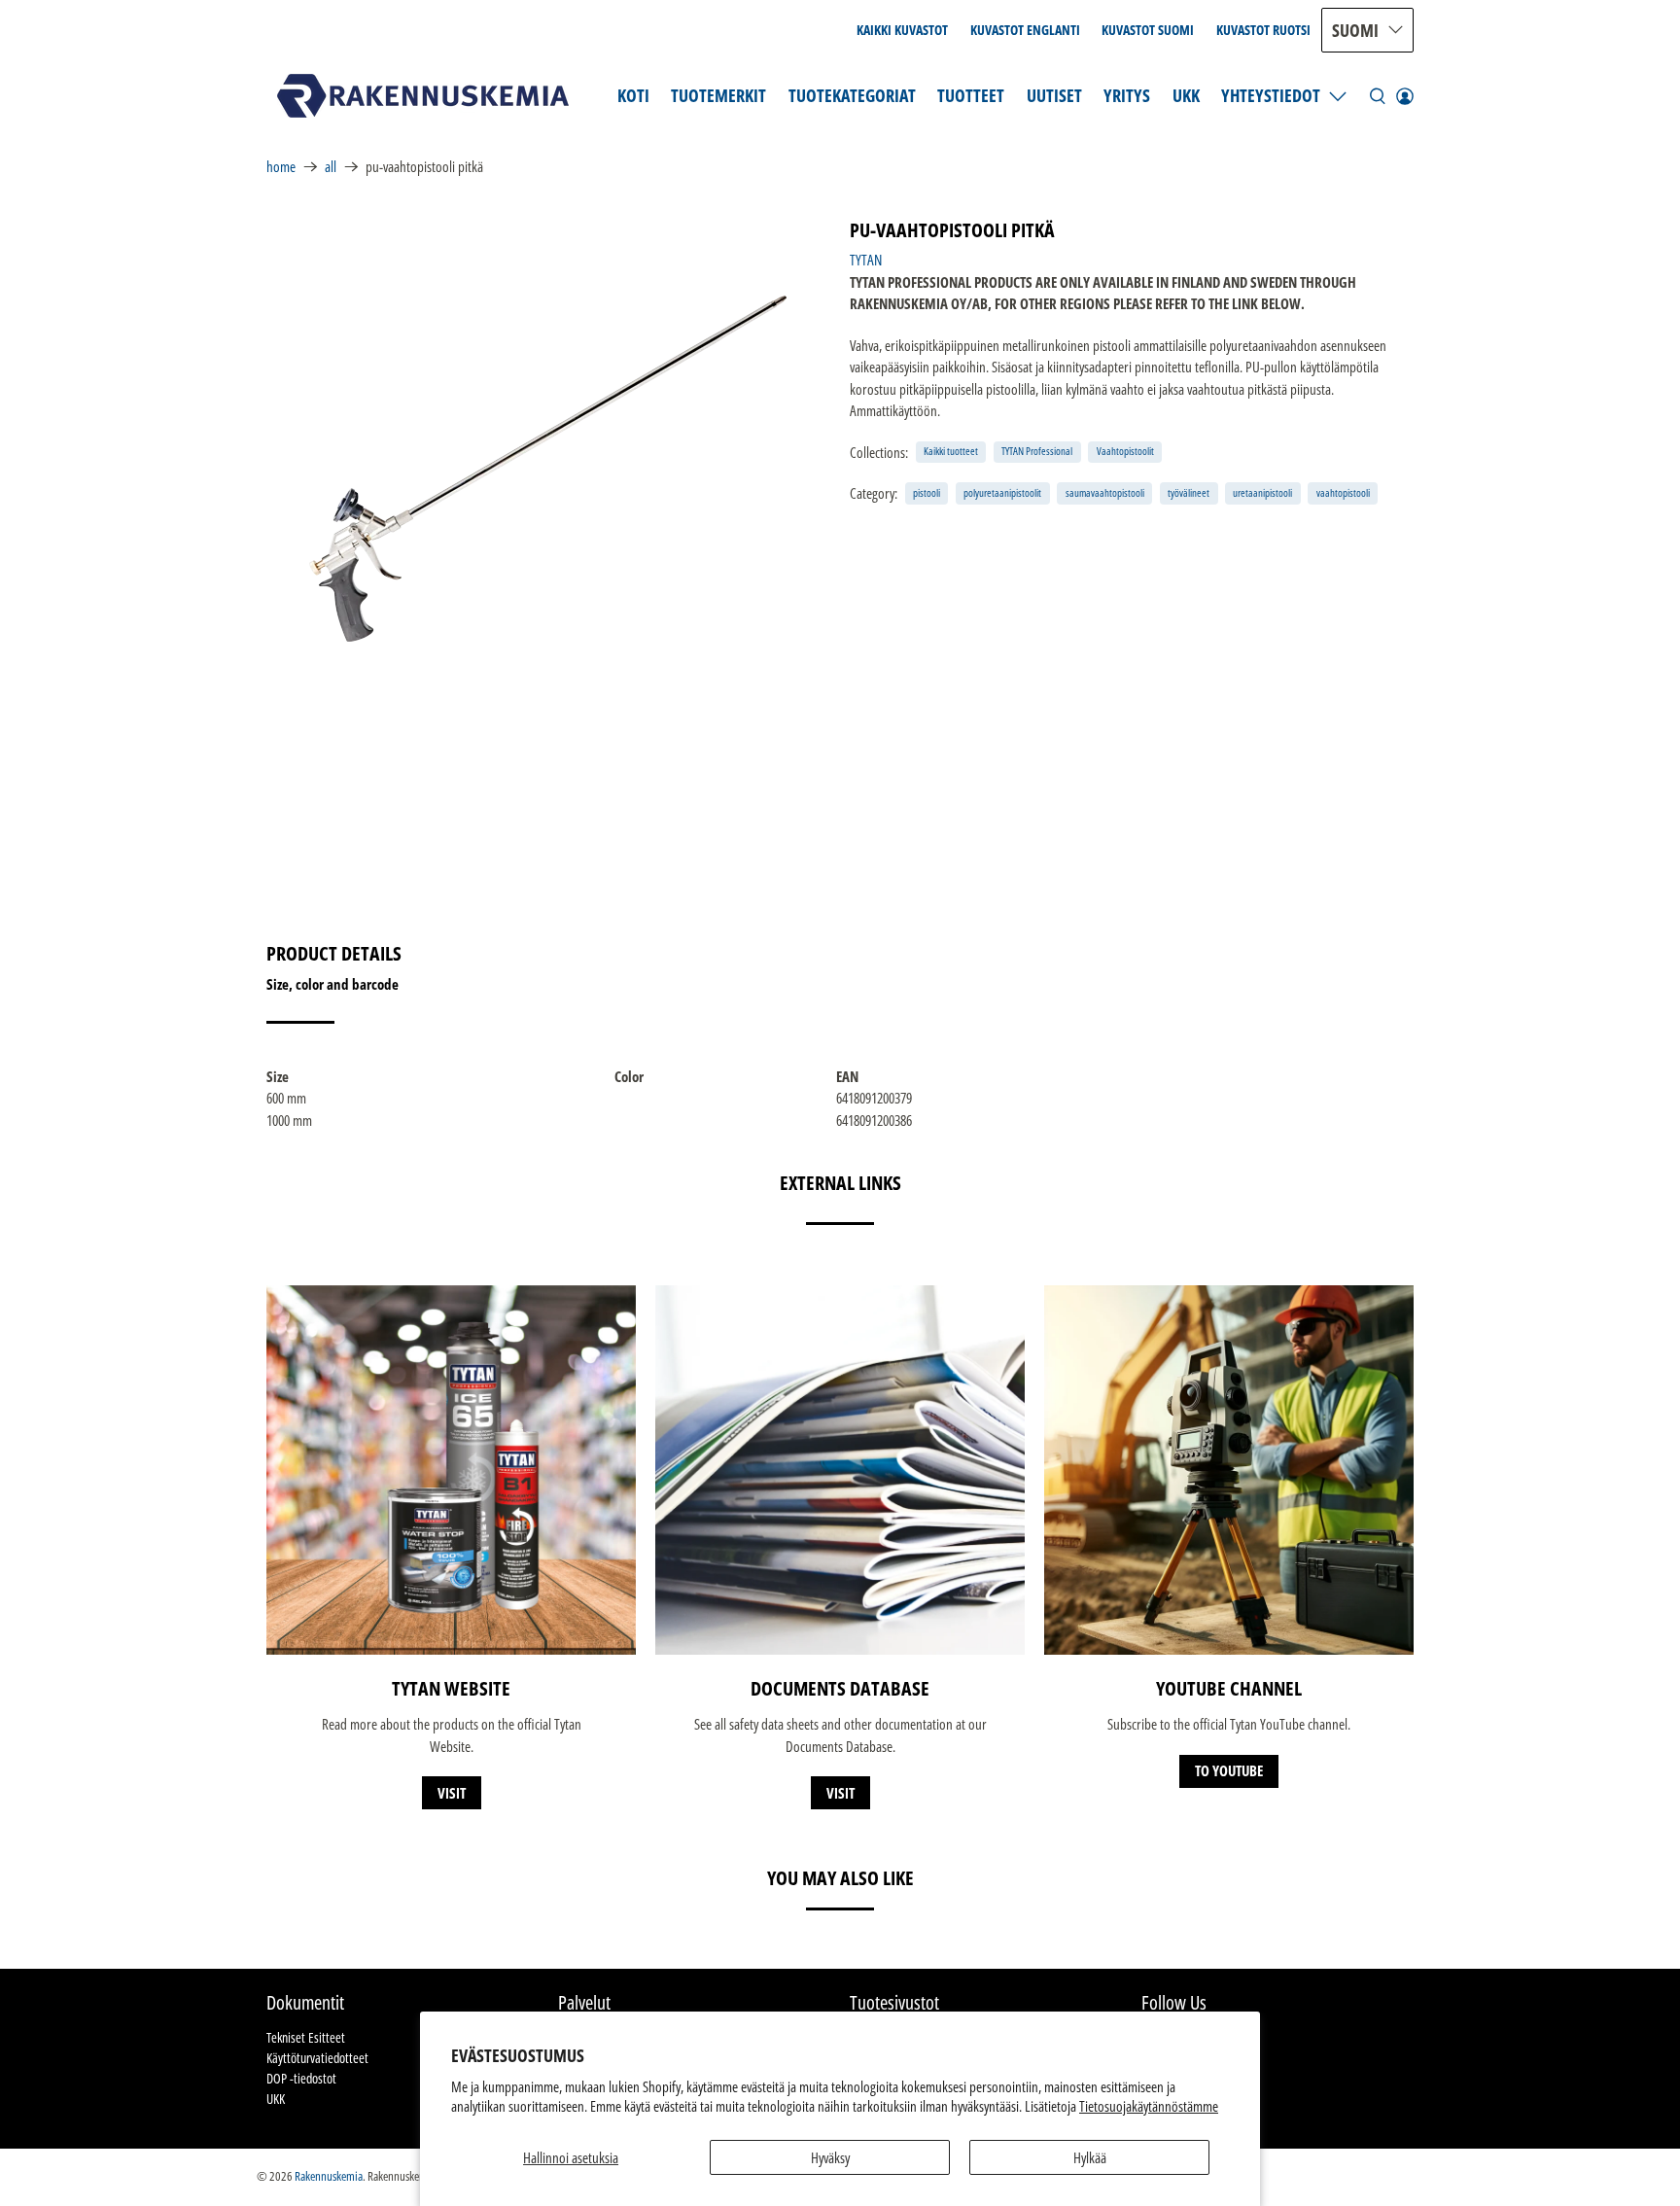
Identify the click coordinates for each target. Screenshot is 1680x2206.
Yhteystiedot (1271, 95)
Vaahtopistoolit (1125, 451)
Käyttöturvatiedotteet (317, 2058)
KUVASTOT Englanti (1025, 30)
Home (281, 167)
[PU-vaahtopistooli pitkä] (548, 463)
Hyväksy (830, 2157)
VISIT (452, 1793)
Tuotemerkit (718, 95)
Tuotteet (971, 95)
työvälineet (1189, 492)
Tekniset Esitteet (306, 2037)
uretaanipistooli (1262, 492)
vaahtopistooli (1343, 492)
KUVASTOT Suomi (1148, 30)
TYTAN (866, 260)
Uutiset (1054, 95)
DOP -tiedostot (301, 2078)
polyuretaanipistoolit (1002, 492)
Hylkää (1090, 2157)
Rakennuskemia (329, 2176)
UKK (1186, 95)
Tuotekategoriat (852, 95)
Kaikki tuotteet (951, 451)
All (331, 167)
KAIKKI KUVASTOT (902, 30)
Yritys (1127, 95)
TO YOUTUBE (1229, 1770)
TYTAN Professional (1037, 451)
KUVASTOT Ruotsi (1263, 30)
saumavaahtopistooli (1105, 492)
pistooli (927, 492)
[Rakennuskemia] (423, 96)
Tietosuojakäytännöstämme (1149, 2106)
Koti (633, 95)
